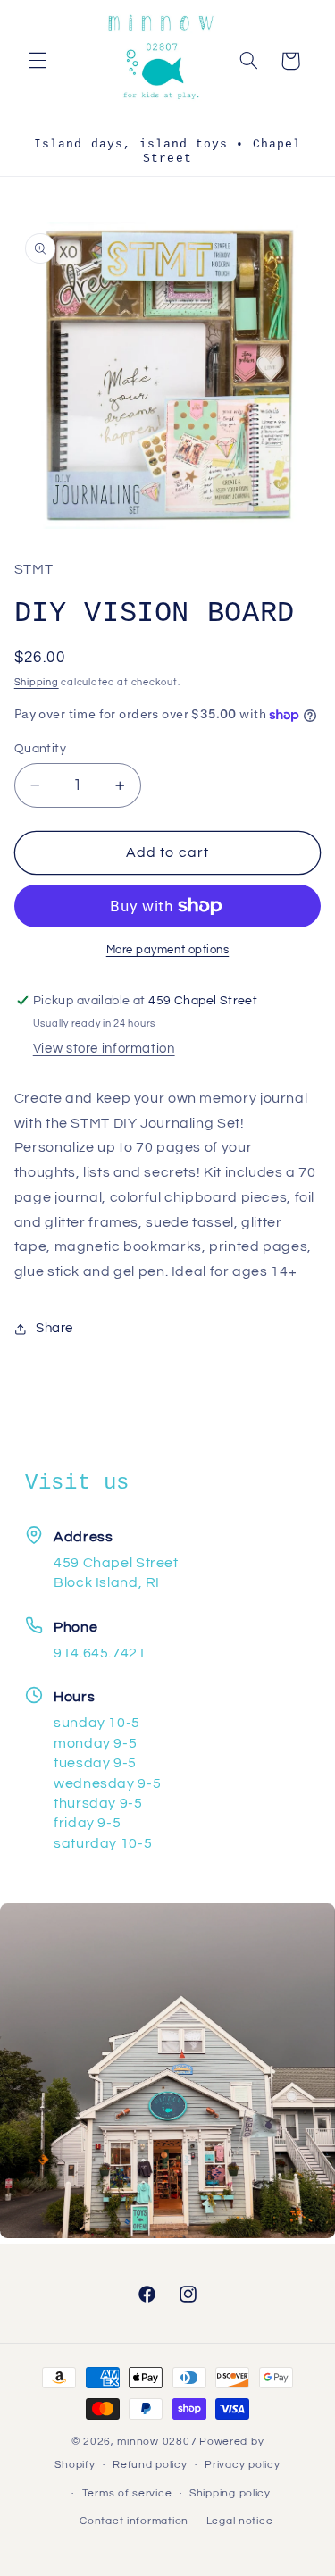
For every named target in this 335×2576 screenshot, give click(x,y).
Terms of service (127, 2493)
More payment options (168, 950)
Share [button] (54, 1328)
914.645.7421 (100, 1653)
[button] (38, 61)
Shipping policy (230, 2493)
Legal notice (240, 2521)
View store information (104, 1049)
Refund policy (150, 2465)
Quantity (40, 749)
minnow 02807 (157, 2442)
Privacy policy (242, 2465)
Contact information (134, 2521)
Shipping (37, 682)
